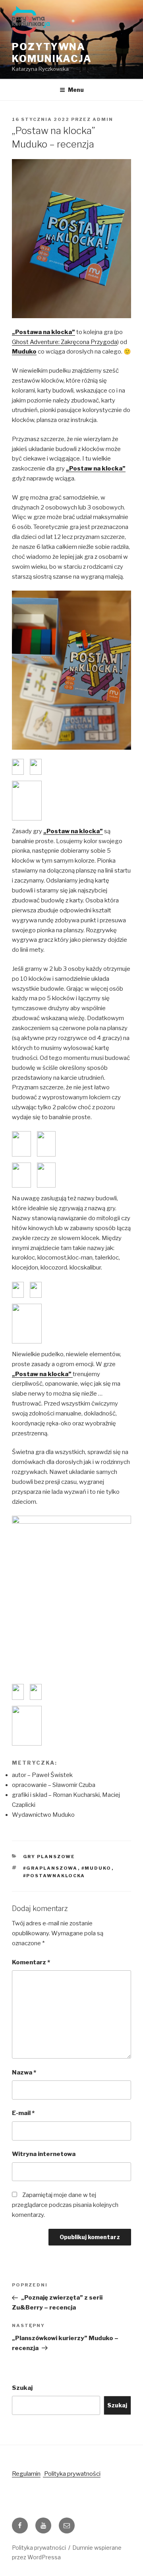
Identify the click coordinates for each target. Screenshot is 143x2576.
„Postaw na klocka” (96, 469)
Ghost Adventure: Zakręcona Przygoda (65, 342)
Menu (76, 90)
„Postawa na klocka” (43, 332)
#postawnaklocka (54, 1876)
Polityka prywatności (72, 2474)
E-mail (23, 2113)
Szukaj (22, 2388)
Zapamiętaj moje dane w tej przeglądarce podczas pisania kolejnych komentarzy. (65, 2205)
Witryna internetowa (44, 2154)
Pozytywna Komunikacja (52, 53)
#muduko (97, 1868)
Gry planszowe (49, 1857)
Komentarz (31, 1962)
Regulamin (26, 2474)
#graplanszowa (50, 1868)
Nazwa (24, 2072)
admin (103, 119)
